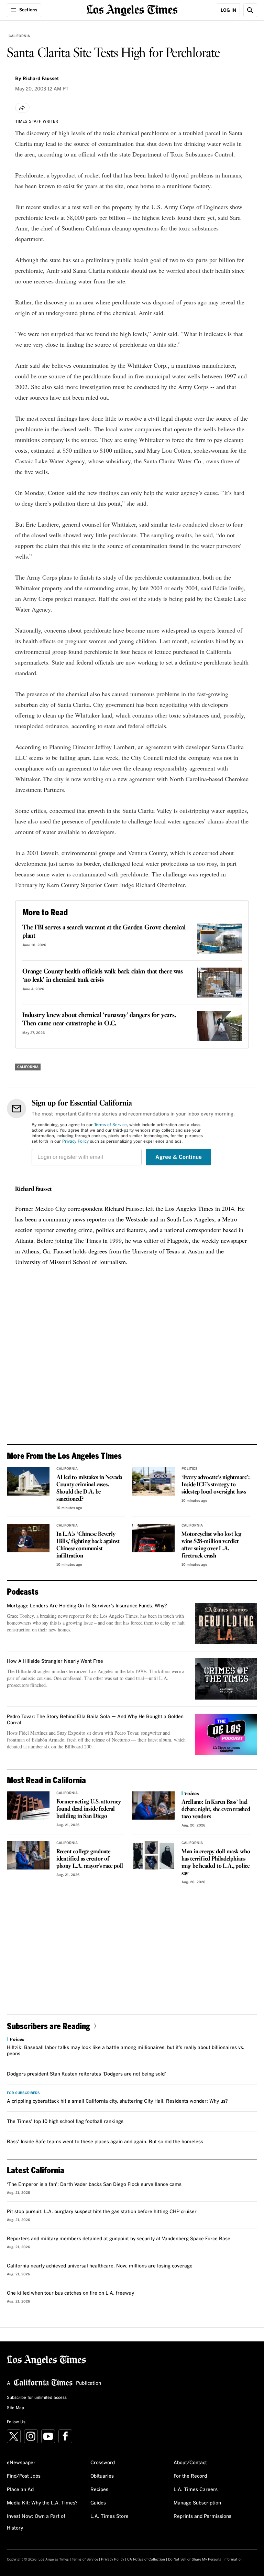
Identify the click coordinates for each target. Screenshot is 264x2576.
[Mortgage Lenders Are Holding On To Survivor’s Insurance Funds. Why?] (226, 1624)
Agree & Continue (179, 1157)
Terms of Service (111, 1125)
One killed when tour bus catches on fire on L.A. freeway (70, 2293)
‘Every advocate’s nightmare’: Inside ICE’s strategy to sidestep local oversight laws (216, 1485)
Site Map (15, 2408)
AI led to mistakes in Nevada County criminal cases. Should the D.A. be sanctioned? (89, 1488)
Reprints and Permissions (202, 2516)
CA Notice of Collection (146, 2559)
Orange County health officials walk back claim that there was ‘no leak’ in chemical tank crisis (103, 976)
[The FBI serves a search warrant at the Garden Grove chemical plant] (219, 939)
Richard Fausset (34, 1189)
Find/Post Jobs (24, 2476)
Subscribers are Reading (48, 2026)
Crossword (103, 2463)
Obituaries (102, 2476)
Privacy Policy (75, 1142)
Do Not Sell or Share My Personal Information (205, 2559)
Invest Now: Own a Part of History (36, 2522)
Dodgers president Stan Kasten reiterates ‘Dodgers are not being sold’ (86, 2074)
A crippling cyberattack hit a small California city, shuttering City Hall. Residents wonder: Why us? (117, 2101)
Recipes (99, 2490)
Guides (98, 2503)
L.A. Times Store (109, 2516)
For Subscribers (23, 2093)
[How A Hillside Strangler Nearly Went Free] (226, 1679)
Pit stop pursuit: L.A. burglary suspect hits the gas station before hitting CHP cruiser (102, 2212)
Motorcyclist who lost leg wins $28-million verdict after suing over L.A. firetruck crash (211, 1545)
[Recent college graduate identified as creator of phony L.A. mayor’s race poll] (28, 1856)
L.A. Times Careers (196, 2490)
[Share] (22, 108)
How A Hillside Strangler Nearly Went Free (55, 1661)
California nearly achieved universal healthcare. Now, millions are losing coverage (100, 2266)
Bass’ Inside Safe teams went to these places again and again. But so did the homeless (105, 2142)
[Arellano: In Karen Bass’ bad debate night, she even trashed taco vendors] (153, 1806)
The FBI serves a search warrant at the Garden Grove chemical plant (104, 932)
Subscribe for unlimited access (37, 2398)
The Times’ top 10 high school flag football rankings (65, 2122)
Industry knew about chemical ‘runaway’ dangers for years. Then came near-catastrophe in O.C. (99, 1020)
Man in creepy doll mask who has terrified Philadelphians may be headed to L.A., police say (216, 1863)
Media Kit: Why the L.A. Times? (42, 2503)
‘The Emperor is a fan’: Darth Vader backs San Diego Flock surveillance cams (94, 2185)
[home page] (132, 9)
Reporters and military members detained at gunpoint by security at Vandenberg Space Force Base (119, 2239)
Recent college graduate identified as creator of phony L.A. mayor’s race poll (90, 1859)
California (19, 36)
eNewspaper (21, 2463)
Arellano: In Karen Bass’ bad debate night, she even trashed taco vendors (216, 1809)
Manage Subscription (197, 2503)
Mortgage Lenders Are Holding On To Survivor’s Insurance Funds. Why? (87, 1606)
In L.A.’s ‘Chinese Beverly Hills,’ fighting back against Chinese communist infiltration (88, 1545)
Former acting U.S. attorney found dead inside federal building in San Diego (89, 1809)
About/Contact (190, 2463)
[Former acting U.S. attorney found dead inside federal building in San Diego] (28, 1806)
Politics (190, 1469)
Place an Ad (20, 2490)
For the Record (190, 2476)
